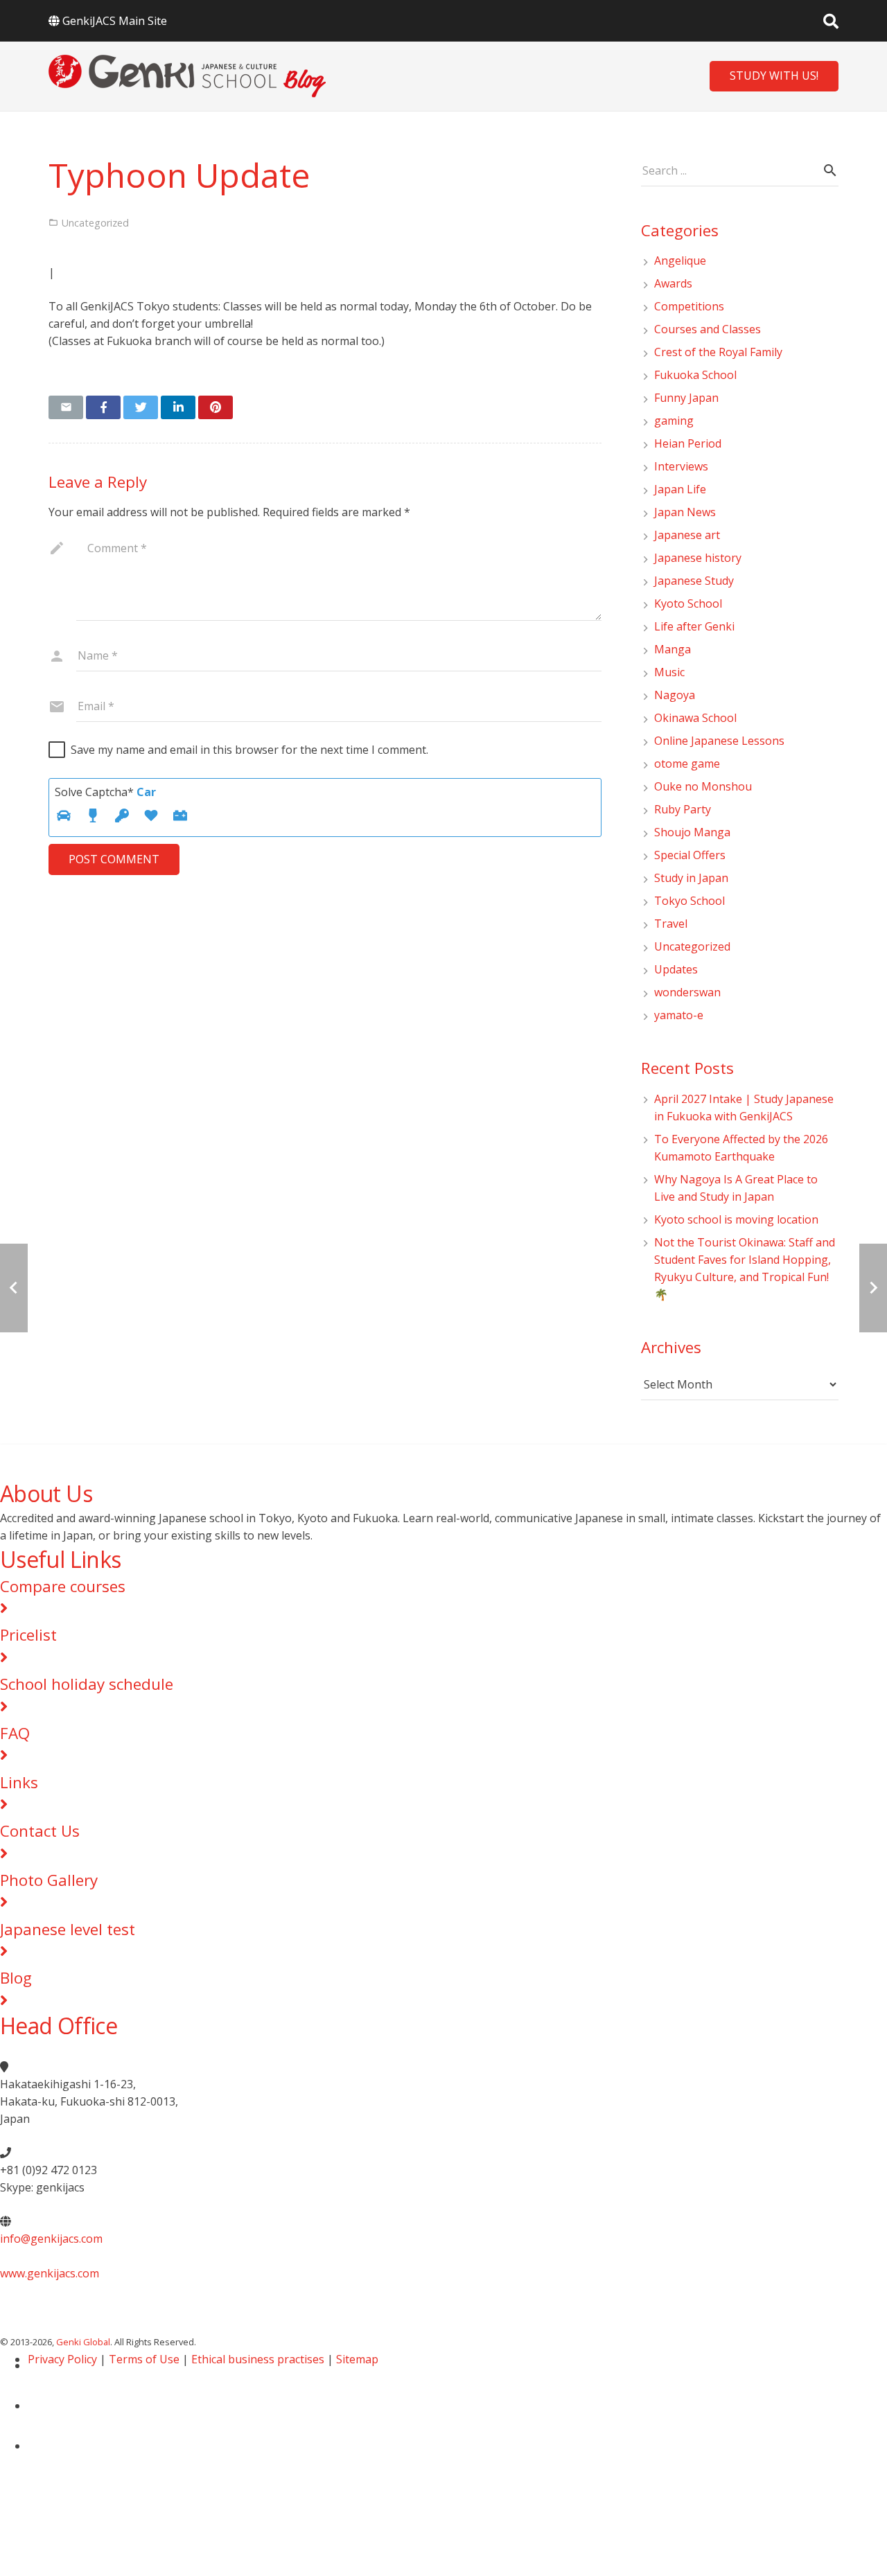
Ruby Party (683, 809)
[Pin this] (216, 407)
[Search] (831, 21)
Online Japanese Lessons (719, 741)
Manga (673, 649)
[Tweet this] (141, 407)
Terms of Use (144, 2359)
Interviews (681, 466)
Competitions (689, 306)
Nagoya (675, 695)
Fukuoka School (695, 375)
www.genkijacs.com (50, 2273)
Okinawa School (695, 718)
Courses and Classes (708, 329)
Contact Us (40, 1831)
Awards (673, 283)
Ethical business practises (258, 2359)
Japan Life (680, 489)
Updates (676, 969)
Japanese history (698, 558)
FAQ (15, 1733)
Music (669, 672)
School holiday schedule (87, 1684)
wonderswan (687, 992)
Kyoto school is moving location (736, 1219)
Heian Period (688, 443)
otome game (687, 764)
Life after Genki (694, 626)
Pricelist (28, 1635)
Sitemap (357, 2359)
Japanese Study (694, 581)
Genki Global (83, 2342)
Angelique (680, 261)
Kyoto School (688, 603)
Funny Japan (686, 398)
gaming (674, 421)
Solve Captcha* (105, 792)
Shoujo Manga (692, 832)
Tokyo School (690, 901)
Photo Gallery (49, 1880)
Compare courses (63, 1586)
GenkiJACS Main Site (115, 21)
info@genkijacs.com (51, 2239)
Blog (16, 1978)
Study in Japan (691, 878)
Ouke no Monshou (703, 786)
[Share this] (103, 407)
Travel (671, 924)
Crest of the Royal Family (718, 352)
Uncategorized (692, 946)
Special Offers (690, 855)
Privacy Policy (62, 2359)
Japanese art (687, 535)
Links (19, 1782)
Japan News (685, 512)
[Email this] (66, 407)
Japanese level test (68, 1929)
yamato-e (679, 1015)
